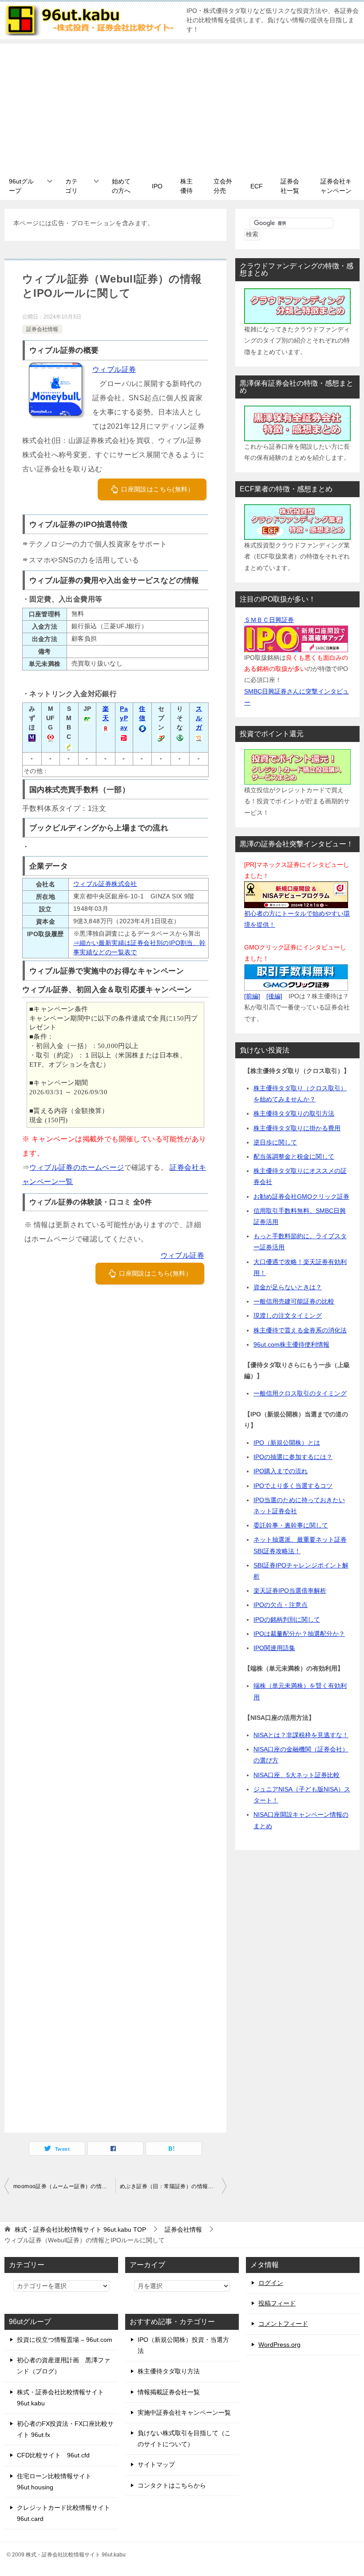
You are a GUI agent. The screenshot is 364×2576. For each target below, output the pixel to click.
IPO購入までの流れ (281, 1471)
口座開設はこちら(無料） (157, 489)
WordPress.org (279, 2345)
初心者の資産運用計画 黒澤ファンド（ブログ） (63, 2366)
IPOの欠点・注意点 (281, 1605)
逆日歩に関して (275, 1142)
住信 (142, 713)
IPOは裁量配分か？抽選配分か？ (299, 1634)
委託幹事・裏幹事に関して (291, 1525)
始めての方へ (121, 186)
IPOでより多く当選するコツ (293, 1486)
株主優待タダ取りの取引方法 (294, 1113)
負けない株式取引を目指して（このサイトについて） (184, 2438)
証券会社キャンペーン (336, 186)
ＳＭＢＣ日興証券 (269, 620)
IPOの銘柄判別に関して (287, 1619)
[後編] (274, 996)
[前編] (252, 996)
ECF (257, 186)
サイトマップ (156, 2464)
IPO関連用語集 (274, 1648)
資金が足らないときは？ (288, 1287)
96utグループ (21, 186)
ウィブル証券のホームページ (77, 1167)
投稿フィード (277, 2303)
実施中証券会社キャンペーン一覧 (184, 2413)
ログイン (271, 2283)
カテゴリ (71, 186)
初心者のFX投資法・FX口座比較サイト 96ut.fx (65, 2429)
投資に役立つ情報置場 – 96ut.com (65, 2340)
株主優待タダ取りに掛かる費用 (297, 1128)
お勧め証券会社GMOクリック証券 (301, 1196)
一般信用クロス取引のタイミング (300, 1393)
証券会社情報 (42, 329)
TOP (80, 2229)
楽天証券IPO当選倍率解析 (290, 1591)
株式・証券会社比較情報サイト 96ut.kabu (60, 2398)
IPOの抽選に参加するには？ (293, 1457)
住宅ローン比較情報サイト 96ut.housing (54, 2482)
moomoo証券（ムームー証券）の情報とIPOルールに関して (64, 2186)
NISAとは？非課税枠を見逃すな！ (301, 1735)
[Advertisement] (182, 106)
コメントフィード (283, 2324)
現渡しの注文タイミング (288, 1316)
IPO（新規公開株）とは (287, 1443)
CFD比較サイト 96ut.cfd (53, 2455)
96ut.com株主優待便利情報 (291, 1344)
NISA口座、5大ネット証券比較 (297, 1775)
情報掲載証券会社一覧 (169, 2392)
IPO (157, 186)
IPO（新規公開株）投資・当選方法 (183, 2345)
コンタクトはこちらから (172, 2485)
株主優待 (186, 186)
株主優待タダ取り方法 (169, 2371)
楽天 (106, 713)
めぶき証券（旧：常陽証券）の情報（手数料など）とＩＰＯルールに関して (173, 2186)
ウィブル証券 (114, 369)
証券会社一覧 (290, 186)
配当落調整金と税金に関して (294, 1156)
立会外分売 (223, 186)
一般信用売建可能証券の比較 (294, 1301)
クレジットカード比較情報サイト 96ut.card (63, 2513)
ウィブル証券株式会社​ (105, 884)
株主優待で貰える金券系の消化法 (300, 1330)
